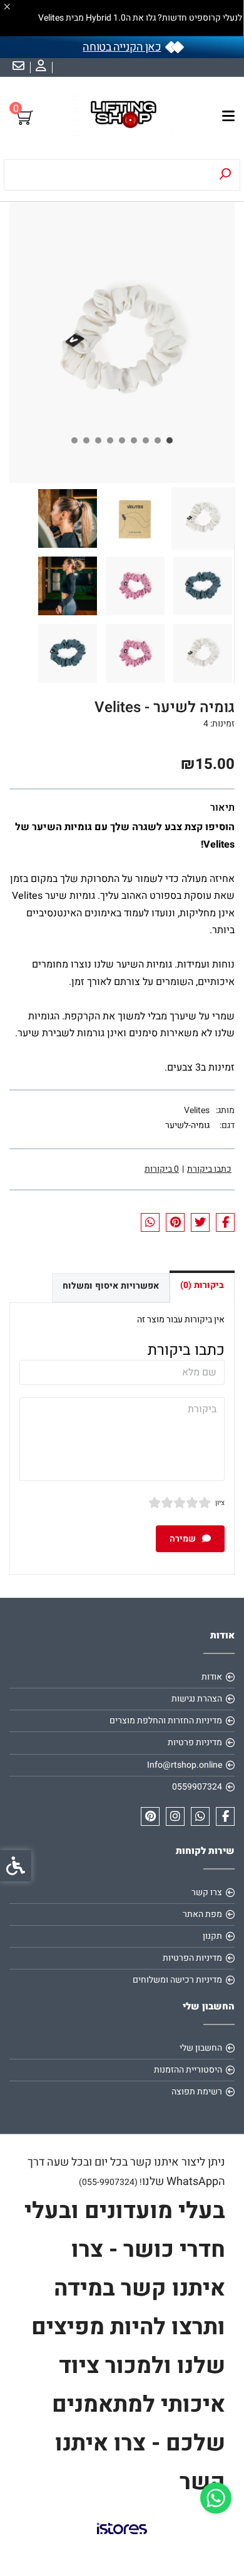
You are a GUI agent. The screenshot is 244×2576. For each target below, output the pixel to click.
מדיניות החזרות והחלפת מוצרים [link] (166, 1721)
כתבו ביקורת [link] (209, 1169)
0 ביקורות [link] (162, 1169)
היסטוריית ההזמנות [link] (188, 2070)
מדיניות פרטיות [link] (195, 1742)
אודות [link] (212, 1677)
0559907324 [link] (197, 1787)
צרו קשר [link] (207, 1892)
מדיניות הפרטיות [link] (192, 1958)
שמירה (184, 1539)
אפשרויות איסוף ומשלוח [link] (111, 1286)
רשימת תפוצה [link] (197, 2092)
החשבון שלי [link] (201, 2048)
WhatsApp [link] (192, 2182)
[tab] (170, 440)
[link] (216, 2498)
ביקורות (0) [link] (202, 1285)
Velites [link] (197, 1110)
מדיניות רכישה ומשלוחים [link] (177, 1980)
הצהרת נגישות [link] (197, 1699)
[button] (203, 518)
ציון (220, 1503)
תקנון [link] (212, 1936)
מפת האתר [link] (202, 1914)
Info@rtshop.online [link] (185, 1765)
